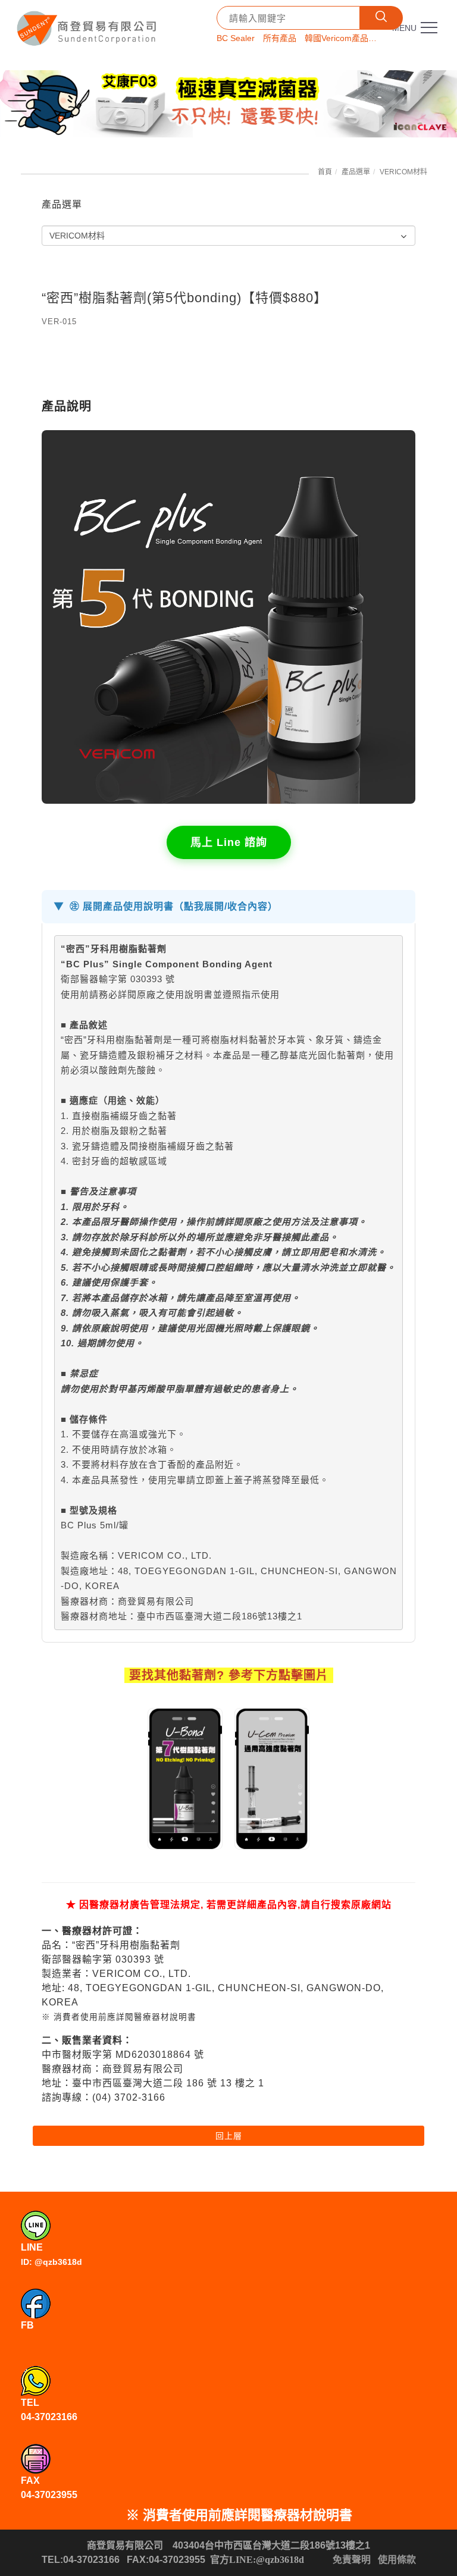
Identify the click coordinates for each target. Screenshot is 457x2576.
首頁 (325, 172)
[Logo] (88, 24)
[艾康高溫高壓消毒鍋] (228, 104)
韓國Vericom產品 (337, 38)
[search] (381, 18)
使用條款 (397, 2560)
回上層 (229, 2136)
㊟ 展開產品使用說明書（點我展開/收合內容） (174, 906)
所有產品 (280, 38)
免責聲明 (352, 2560)
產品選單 (356, 172)
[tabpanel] (228, 104)
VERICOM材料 (403, 172)
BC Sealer (236, 38)
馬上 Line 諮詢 (229, 842)
